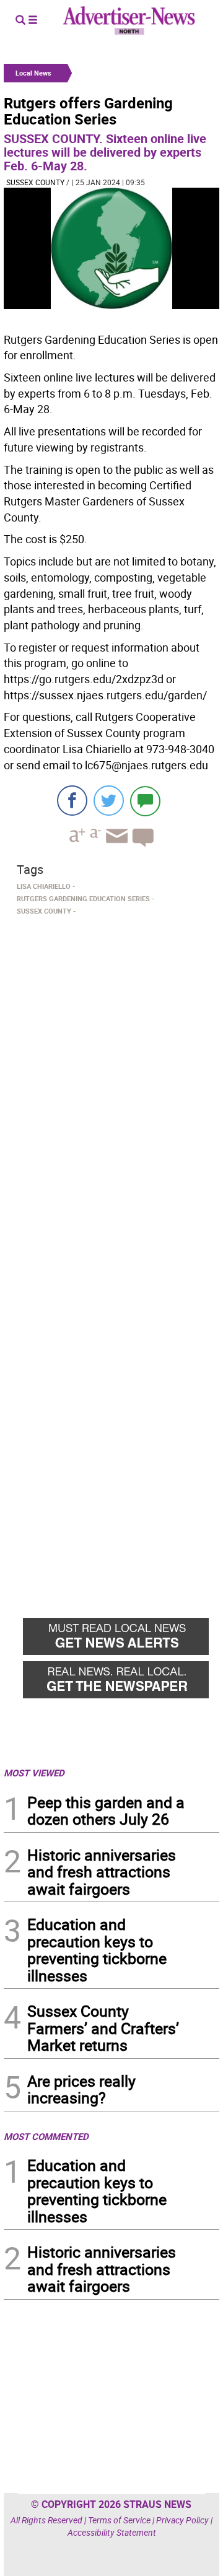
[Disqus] (111, 1090)
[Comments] (145, 801)
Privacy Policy (182, 2520)
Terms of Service (119, 2520)
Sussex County (35, 182)
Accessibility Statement (112, 2532)
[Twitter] (109, 801)
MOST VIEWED (34, 1773)
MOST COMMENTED (46, 2136)
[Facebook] (72, 801)
